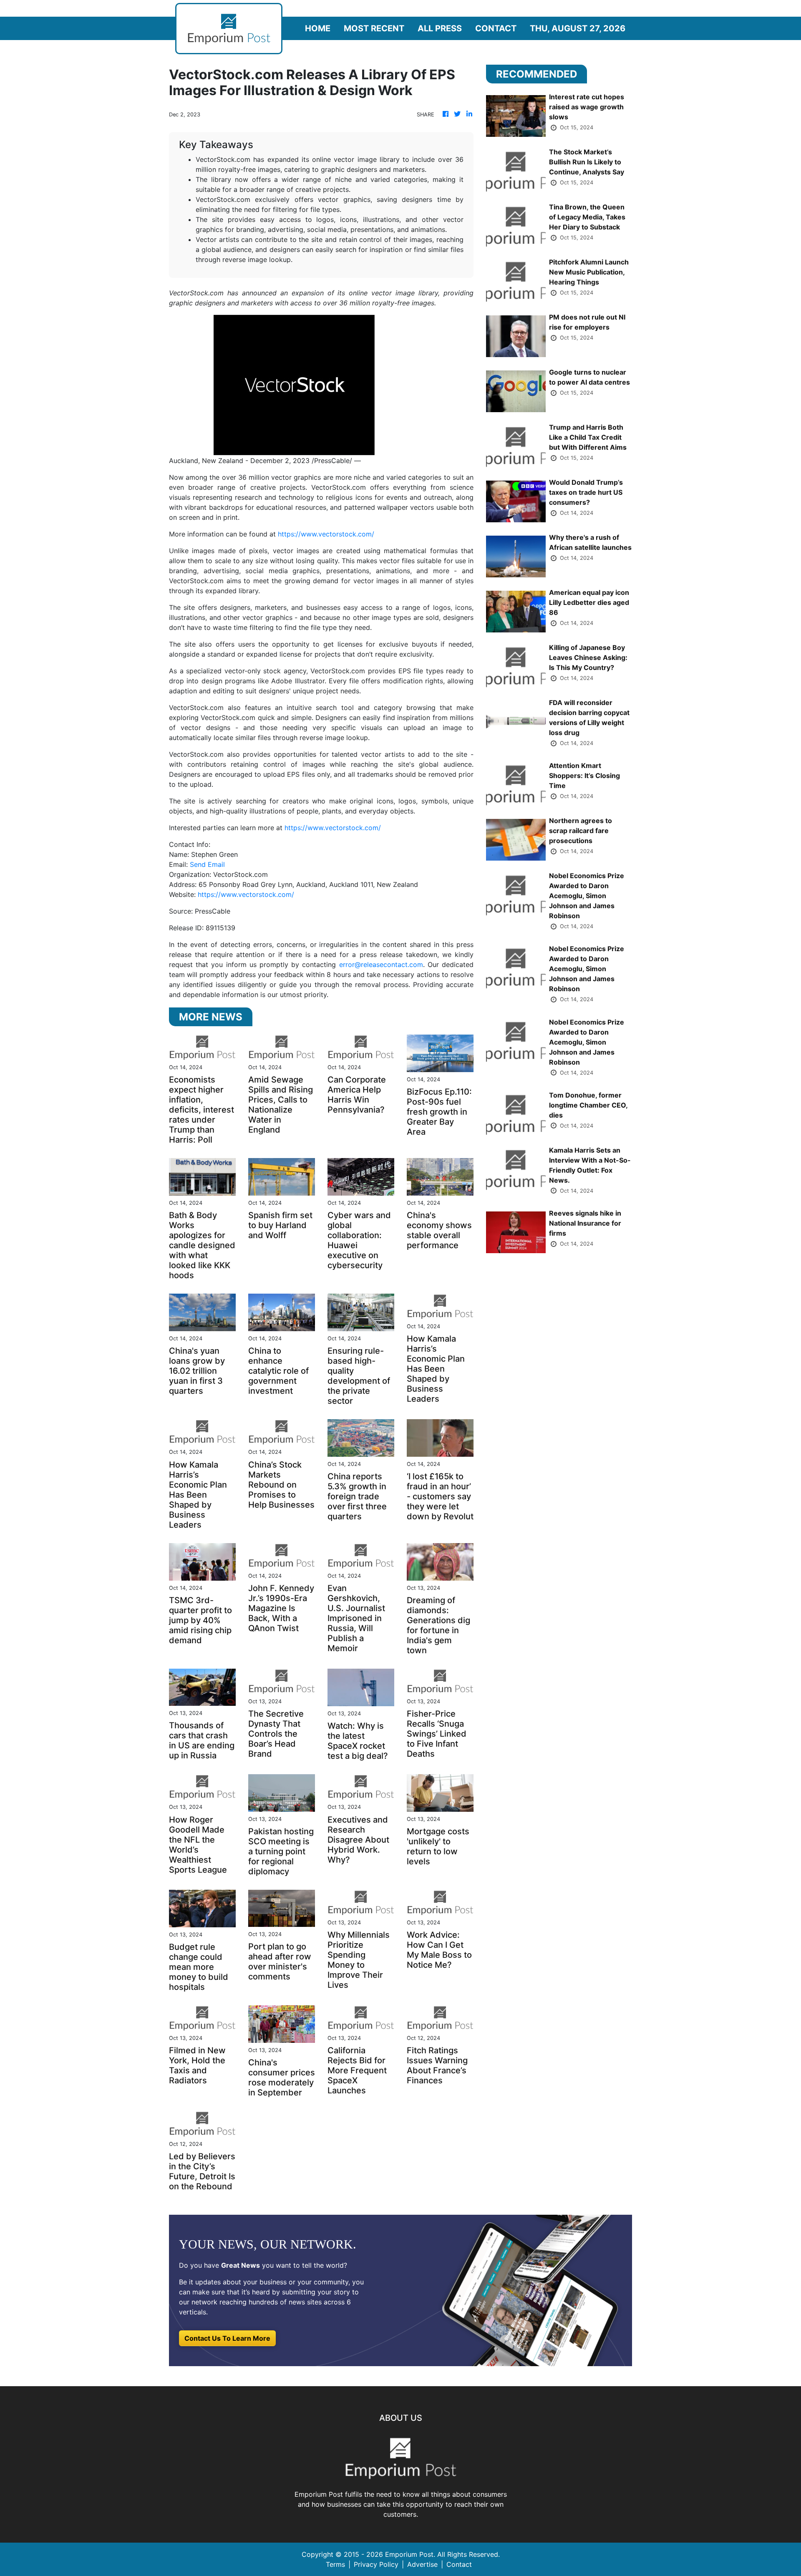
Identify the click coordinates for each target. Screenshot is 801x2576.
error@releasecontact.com (381, 964)
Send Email (207, 864)
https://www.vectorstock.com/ (326, 534)
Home (318, 28)
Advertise (422, 2564)
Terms (335, 2564)
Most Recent (374, 28)
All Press (440, 28)
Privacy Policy (376, 2564)
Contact (496, 28)
